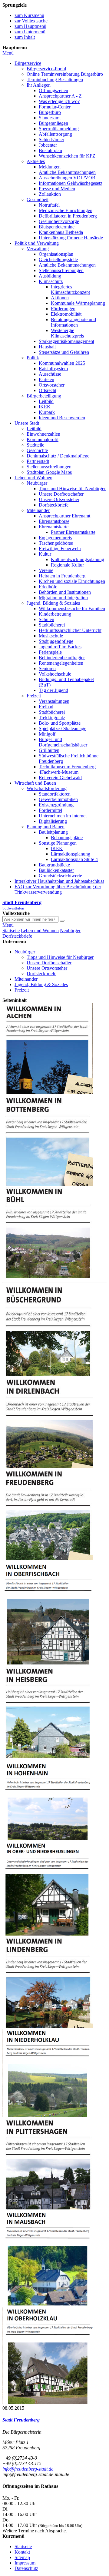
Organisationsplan (56, 254)
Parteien (46, 379)
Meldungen (50, 167)
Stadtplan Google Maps (49, 472)
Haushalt (47, 347)
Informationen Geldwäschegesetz (71, 183)
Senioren (47, 668)
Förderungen (63, 309)
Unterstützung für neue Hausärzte (71, 238)
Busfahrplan (50, 150)
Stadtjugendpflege (56, 641)
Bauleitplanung (53, 832)
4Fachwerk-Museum (59, 772)
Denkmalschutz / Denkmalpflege (58, 456)
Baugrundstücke (54, 865)
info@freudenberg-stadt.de (28, 2469)
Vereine (46, 570)
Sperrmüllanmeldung (59, 129)
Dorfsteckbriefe (54, 505)
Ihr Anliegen (39, 85)
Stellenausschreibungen (61, 270)
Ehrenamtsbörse (54, 521)
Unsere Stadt (27, 423)
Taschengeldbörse (56, 543)
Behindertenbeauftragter (62, 658)
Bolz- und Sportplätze (60, 723)
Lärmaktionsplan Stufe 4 (74, 859)
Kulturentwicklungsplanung (78, 559)
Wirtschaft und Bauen (35, 783)
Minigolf (47, 734)
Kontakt (22, 2552)
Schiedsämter (51, 140)
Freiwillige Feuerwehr (60, 548)
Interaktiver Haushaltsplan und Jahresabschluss (59, 881)
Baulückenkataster (56, 870)
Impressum (25, 2563)
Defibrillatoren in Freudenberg (68, 216)
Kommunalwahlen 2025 (62, 363)
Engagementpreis (55, 538)
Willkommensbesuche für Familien (72, 608)
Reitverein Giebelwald (60, 778)
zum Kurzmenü (29, 15)
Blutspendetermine (57, 227)
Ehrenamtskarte (54, 527)
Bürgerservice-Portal (46, 69)
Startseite (11, 931)
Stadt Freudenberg (21, 2420)
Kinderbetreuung (55, 614)
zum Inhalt (25, 37)
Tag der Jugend (53, 690)
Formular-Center (55, 107)
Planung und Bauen (46, 827)
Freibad (46, 707)
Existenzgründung (56, 805)
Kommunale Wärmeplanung (78, 303)
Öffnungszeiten (53, 90)
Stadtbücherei (52, 625)
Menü (8, 53)
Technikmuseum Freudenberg (67, 767)
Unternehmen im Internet (63, 816)
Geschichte (37, 450)
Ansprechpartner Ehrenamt (64, 516)
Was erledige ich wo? (59, 101)
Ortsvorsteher (52, 385)
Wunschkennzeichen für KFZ (67, 156)
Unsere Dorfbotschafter (61, 494)
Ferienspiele (50, 652)
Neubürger (37, 483)
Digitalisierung (53, 821)
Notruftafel (49, 205)
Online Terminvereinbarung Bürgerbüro (65, 74)
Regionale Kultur (67, 565)
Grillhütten (49, 750)
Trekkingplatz (52, 718)
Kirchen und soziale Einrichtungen (72, 581)
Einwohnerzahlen (43, 434)
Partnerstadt (38, 461)
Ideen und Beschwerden (62, 418)
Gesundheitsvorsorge (59, 221)
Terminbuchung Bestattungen (55, 80)
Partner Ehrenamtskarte (73, 532)
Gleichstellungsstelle (58, 259)
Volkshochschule (55, 674)
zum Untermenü (30, 32)
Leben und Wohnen (33, 478)
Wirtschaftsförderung (47, 788)
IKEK (45, 407)
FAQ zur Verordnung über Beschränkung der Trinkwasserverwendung (58, 889)
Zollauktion (50, 194)
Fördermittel (50, 810)
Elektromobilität (66, 314)
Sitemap (22, 2557)
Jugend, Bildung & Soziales (53, 603)
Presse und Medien (57, 189)
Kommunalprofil (43, 439)
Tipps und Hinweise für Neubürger (72, 489)
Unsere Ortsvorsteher (59, 499)
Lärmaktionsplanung (71, 854)
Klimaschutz (51, 281)
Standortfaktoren (55, 794)
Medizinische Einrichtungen (66, 210)
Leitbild (46, 401)
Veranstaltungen (54, 701)
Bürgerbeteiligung (44, 396)
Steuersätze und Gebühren (64, 352)
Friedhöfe (48, 587)
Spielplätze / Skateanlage (63, 728)
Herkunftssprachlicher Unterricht (70, 630)
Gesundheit (38, 199)
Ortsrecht (48, 390)
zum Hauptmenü (30, 26)
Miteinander (38, 510)
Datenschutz (26, 2568)
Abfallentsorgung (55, 134)
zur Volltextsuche (31, 21)
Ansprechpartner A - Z (60, 96)
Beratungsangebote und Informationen (73, 322)
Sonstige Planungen (58, 843)
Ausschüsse (50, 374)
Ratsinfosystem (53, 369)
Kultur (45, 554)
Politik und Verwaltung (37, 243)
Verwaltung (38, 249)
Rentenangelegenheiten (61, 663)
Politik (33, 358)
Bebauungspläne (67, 838)
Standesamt (50, 118)
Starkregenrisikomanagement (66, 341)
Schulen (46, 619)
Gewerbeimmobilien (58, 799)
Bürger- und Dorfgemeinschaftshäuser (63, 742)
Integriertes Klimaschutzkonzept (70, 289)
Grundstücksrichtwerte (60, 876)
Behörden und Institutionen (65, 592)
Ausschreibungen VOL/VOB (67, 178)
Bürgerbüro (50, 112)
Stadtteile (35, 445)
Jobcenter (48, 145)
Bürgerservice (28, 63)
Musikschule (51, 636)
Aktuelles (36, 161)
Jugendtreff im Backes (60, 647)
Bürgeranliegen (53, 123)
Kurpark (47, 412)
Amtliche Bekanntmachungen (67, 172)
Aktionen (60, 298)
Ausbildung (50, 276)
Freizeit (34, 696)
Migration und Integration (63, 598)
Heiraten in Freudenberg (62, 576)
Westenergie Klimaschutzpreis (67, 333)
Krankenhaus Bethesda (61, 232)
